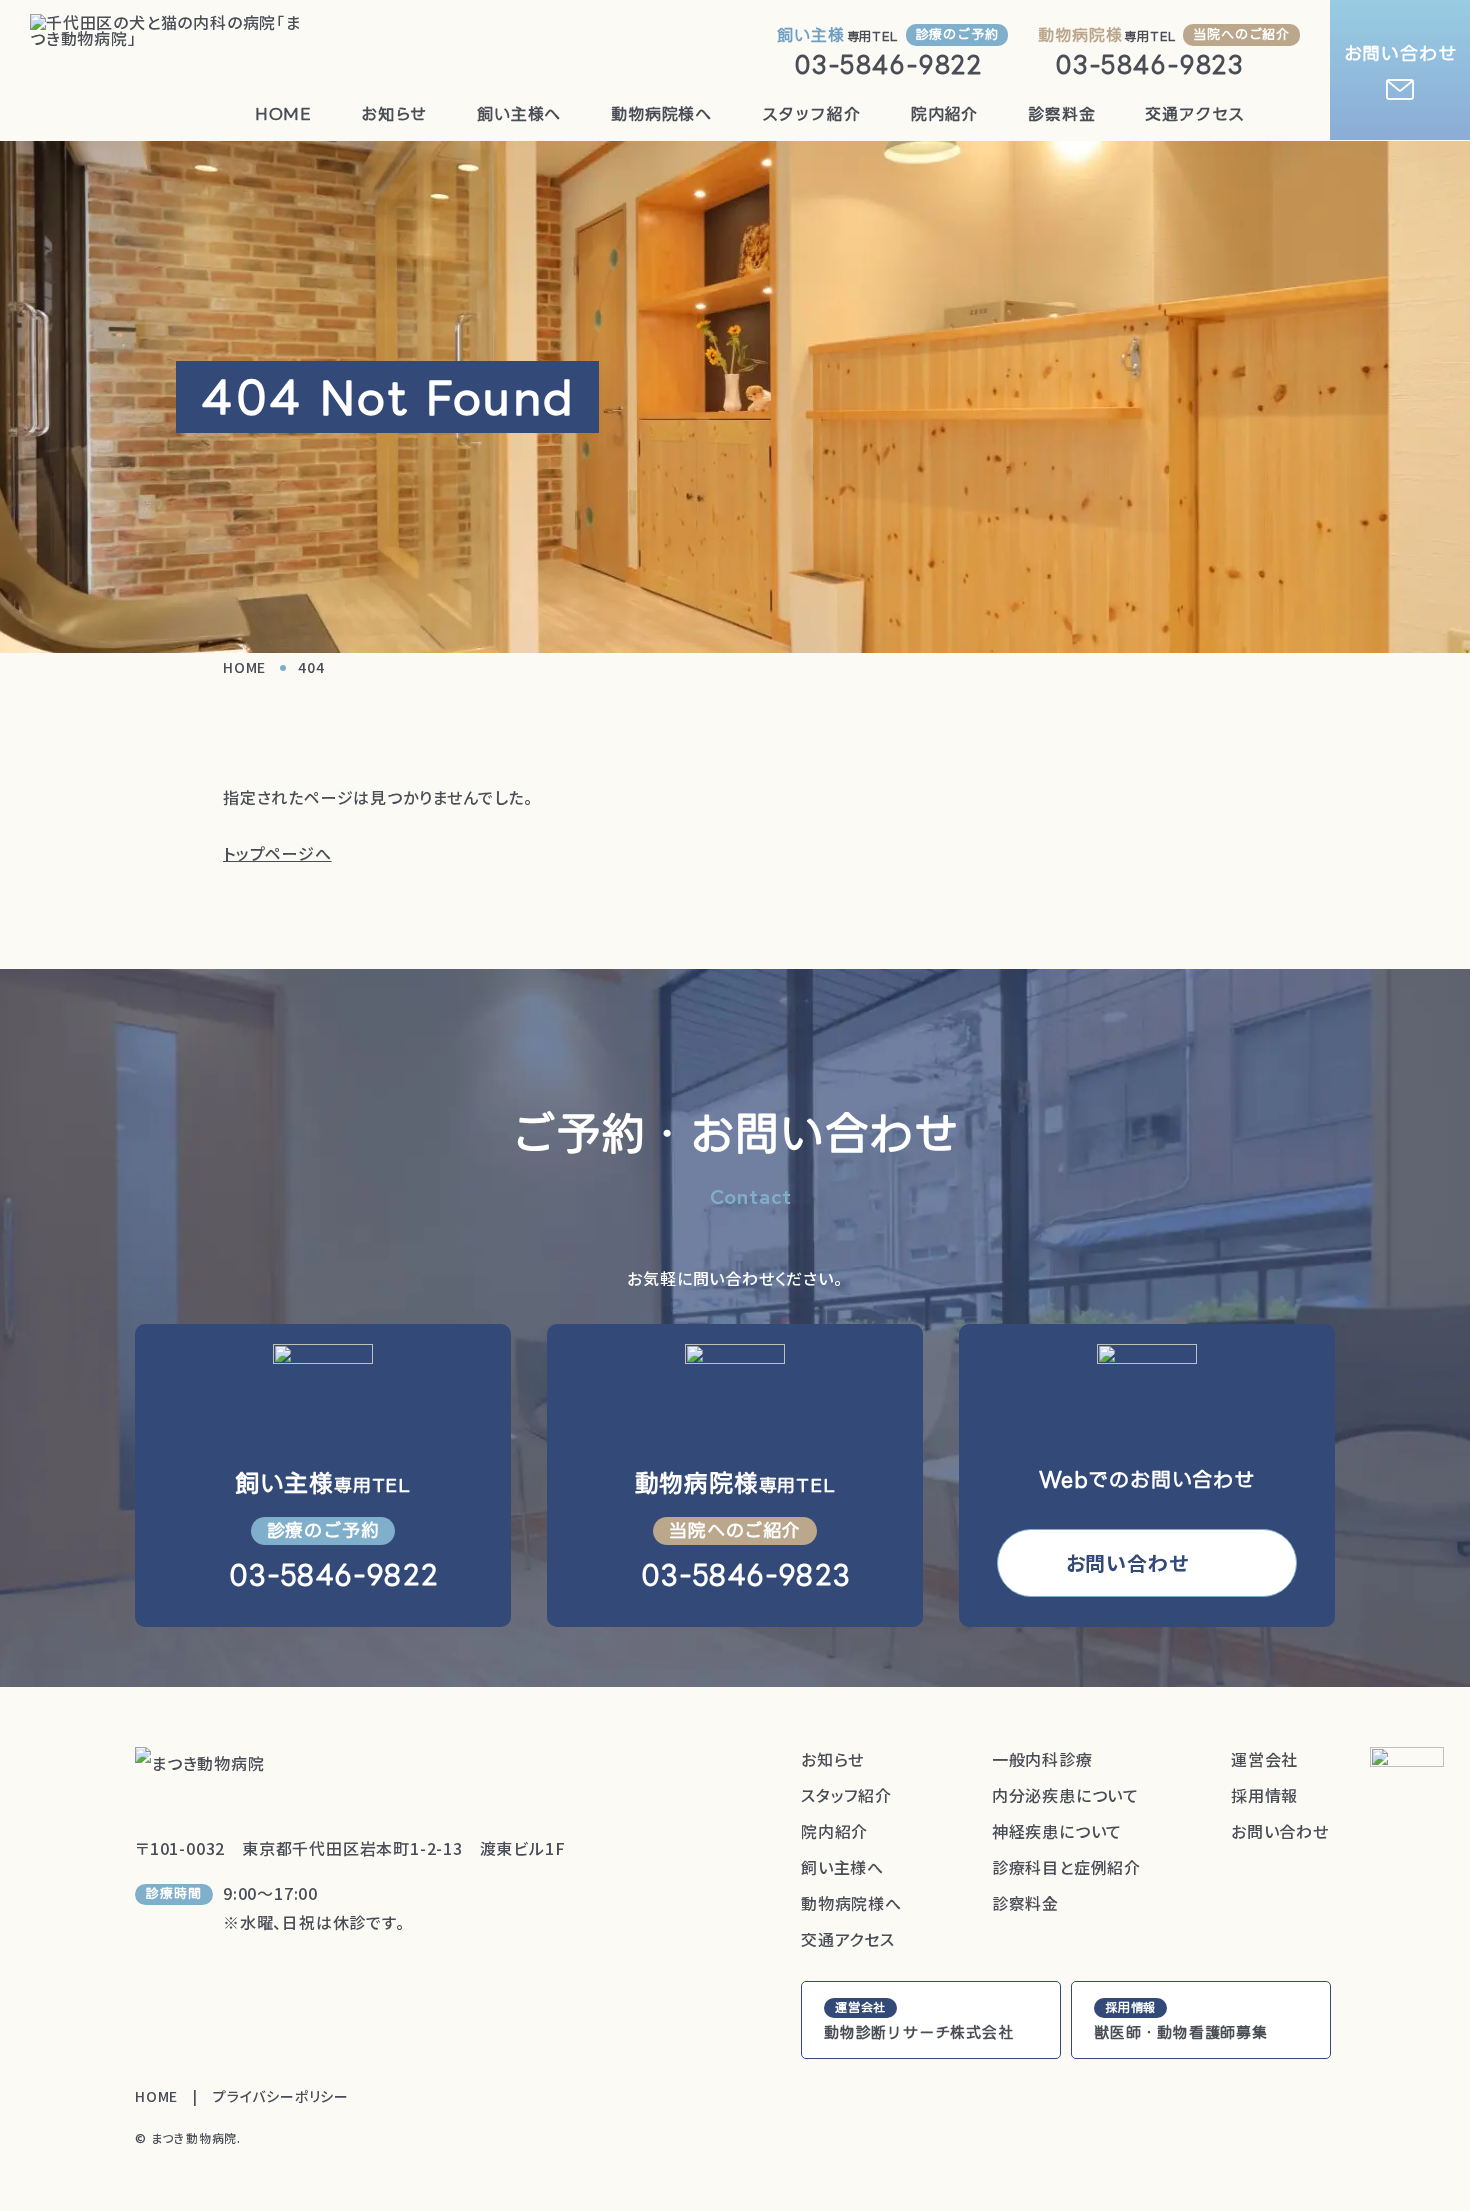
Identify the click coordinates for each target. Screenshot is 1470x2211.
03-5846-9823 (1150, 64)
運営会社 (1264, 1759)
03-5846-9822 (889, 64)
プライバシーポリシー (281, 2096)
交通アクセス (1195, 114)
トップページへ (277, 853)
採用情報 (1264, 1795)
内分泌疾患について (1065, 1795)
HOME (283, 114)
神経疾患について (1057, 1831)
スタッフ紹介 (811, 114)
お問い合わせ (1400, 53)
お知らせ (394, 114)
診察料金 (1061, 114)
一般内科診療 (1042, 1759)
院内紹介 (944, 114)
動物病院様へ (661, 114)
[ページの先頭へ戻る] (1407, 1784)
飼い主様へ (519, 114)
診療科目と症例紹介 (1066, 1867)
